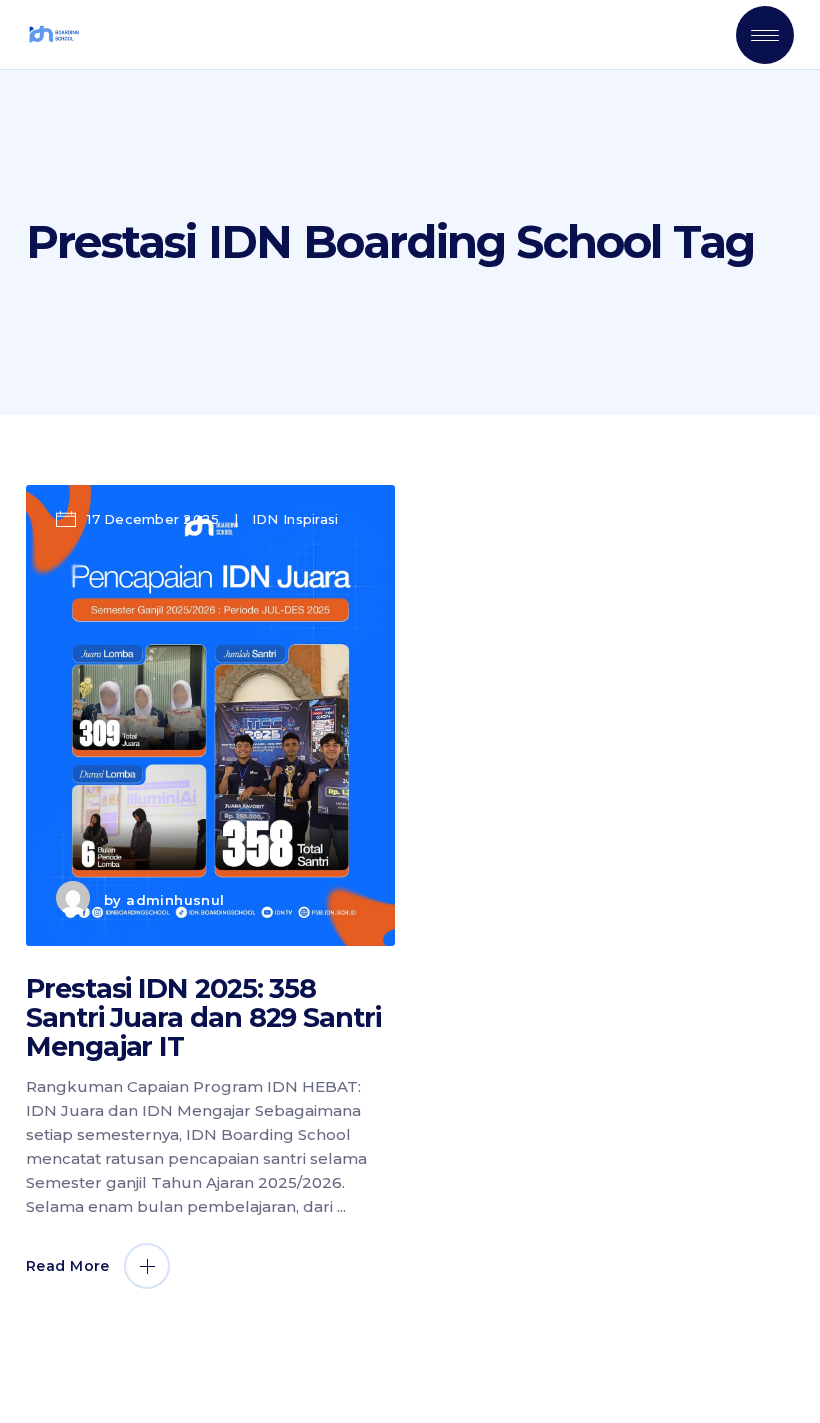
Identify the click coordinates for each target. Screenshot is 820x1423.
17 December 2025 (153, 519)
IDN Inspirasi (295, 519)
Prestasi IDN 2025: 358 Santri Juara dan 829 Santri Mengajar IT (203, 1017)
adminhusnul (175, 901)
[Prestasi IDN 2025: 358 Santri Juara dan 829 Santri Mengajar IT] (210, 715)
